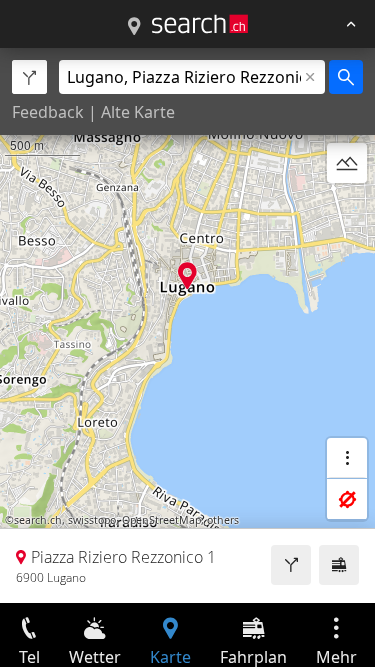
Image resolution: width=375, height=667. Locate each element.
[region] (187, 325)
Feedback (48, 112)
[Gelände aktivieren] (347, 163)
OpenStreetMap (161, 520)
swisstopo (92, 520)
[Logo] (200, 24)
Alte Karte (138, 112)
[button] (187, 275)
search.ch (38, 520)
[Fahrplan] (339, 565)
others (223, 520)
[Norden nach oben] (347, 211)
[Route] (291, 565)
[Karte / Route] (134, 27)
